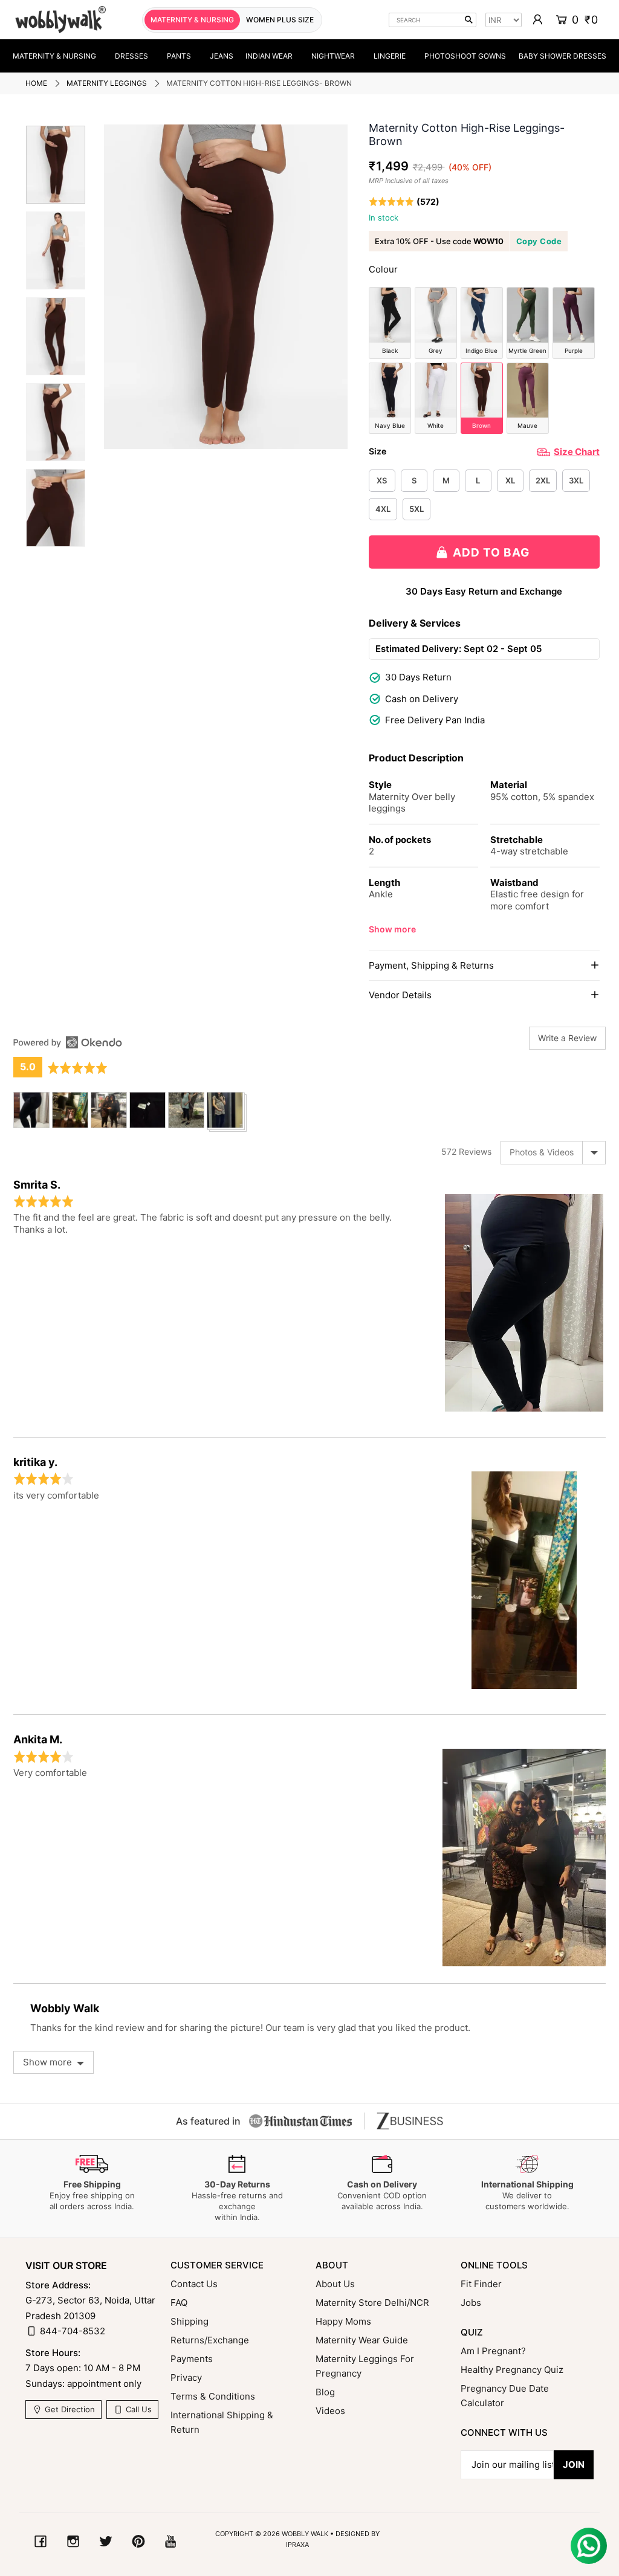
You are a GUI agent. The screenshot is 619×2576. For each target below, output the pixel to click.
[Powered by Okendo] (68, 1042)
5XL (416, 509)
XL (510, 480)
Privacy (186, 2377)
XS (382, 480)
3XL (576, 480)
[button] (404, 202)
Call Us (138, 2409)
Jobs (471, 2303)
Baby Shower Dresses (562, 56)
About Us (335, 2284)
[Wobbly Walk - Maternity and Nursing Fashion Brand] (60, 20)
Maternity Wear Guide (362, 2340)
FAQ (179, 2303)
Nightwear (333, 56)
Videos (330, 2411)
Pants (179, 56)
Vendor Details (400, 995)
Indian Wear (269, 56)
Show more (392, 929)
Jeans (222, 56)
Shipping (190, 2321)
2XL (543, 480)
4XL (383, 509)
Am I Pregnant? (493, 2351)
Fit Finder (481, 2284)
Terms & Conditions (213, 2396)
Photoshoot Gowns (465, 56)
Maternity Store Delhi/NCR (372, 2303)
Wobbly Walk (305, 2534)
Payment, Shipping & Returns (431, 965)
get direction (69, 2409)
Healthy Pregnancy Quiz (512, 2370)
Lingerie (390, 56)
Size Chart (577, 452)
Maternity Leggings (107, 83)
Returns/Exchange (210, 2340)
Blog (325, 2392)
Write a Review (567, 1038)
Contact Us (194, 2284)
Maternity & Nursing (54, 56)
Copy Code (539, 241)
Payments (192, 2359)
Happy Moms (343, 2321)
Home (36, 83)
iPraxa (297, 2545)
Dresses (131, 56)
